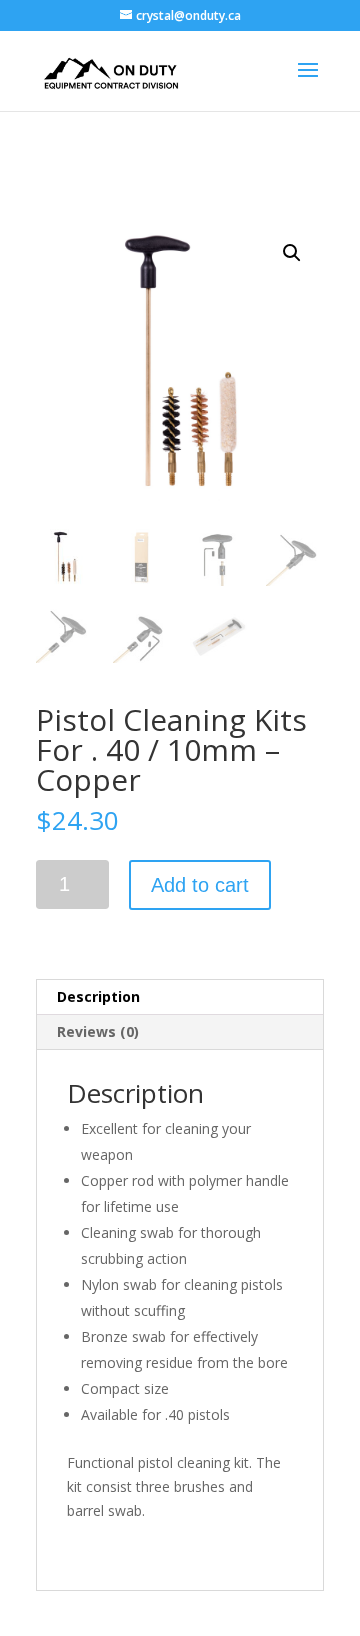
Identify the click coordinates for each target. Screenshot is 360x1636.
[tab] (180, 997)
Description (98, 996)
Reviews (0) (98, 1031)
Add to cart (200, 885)
